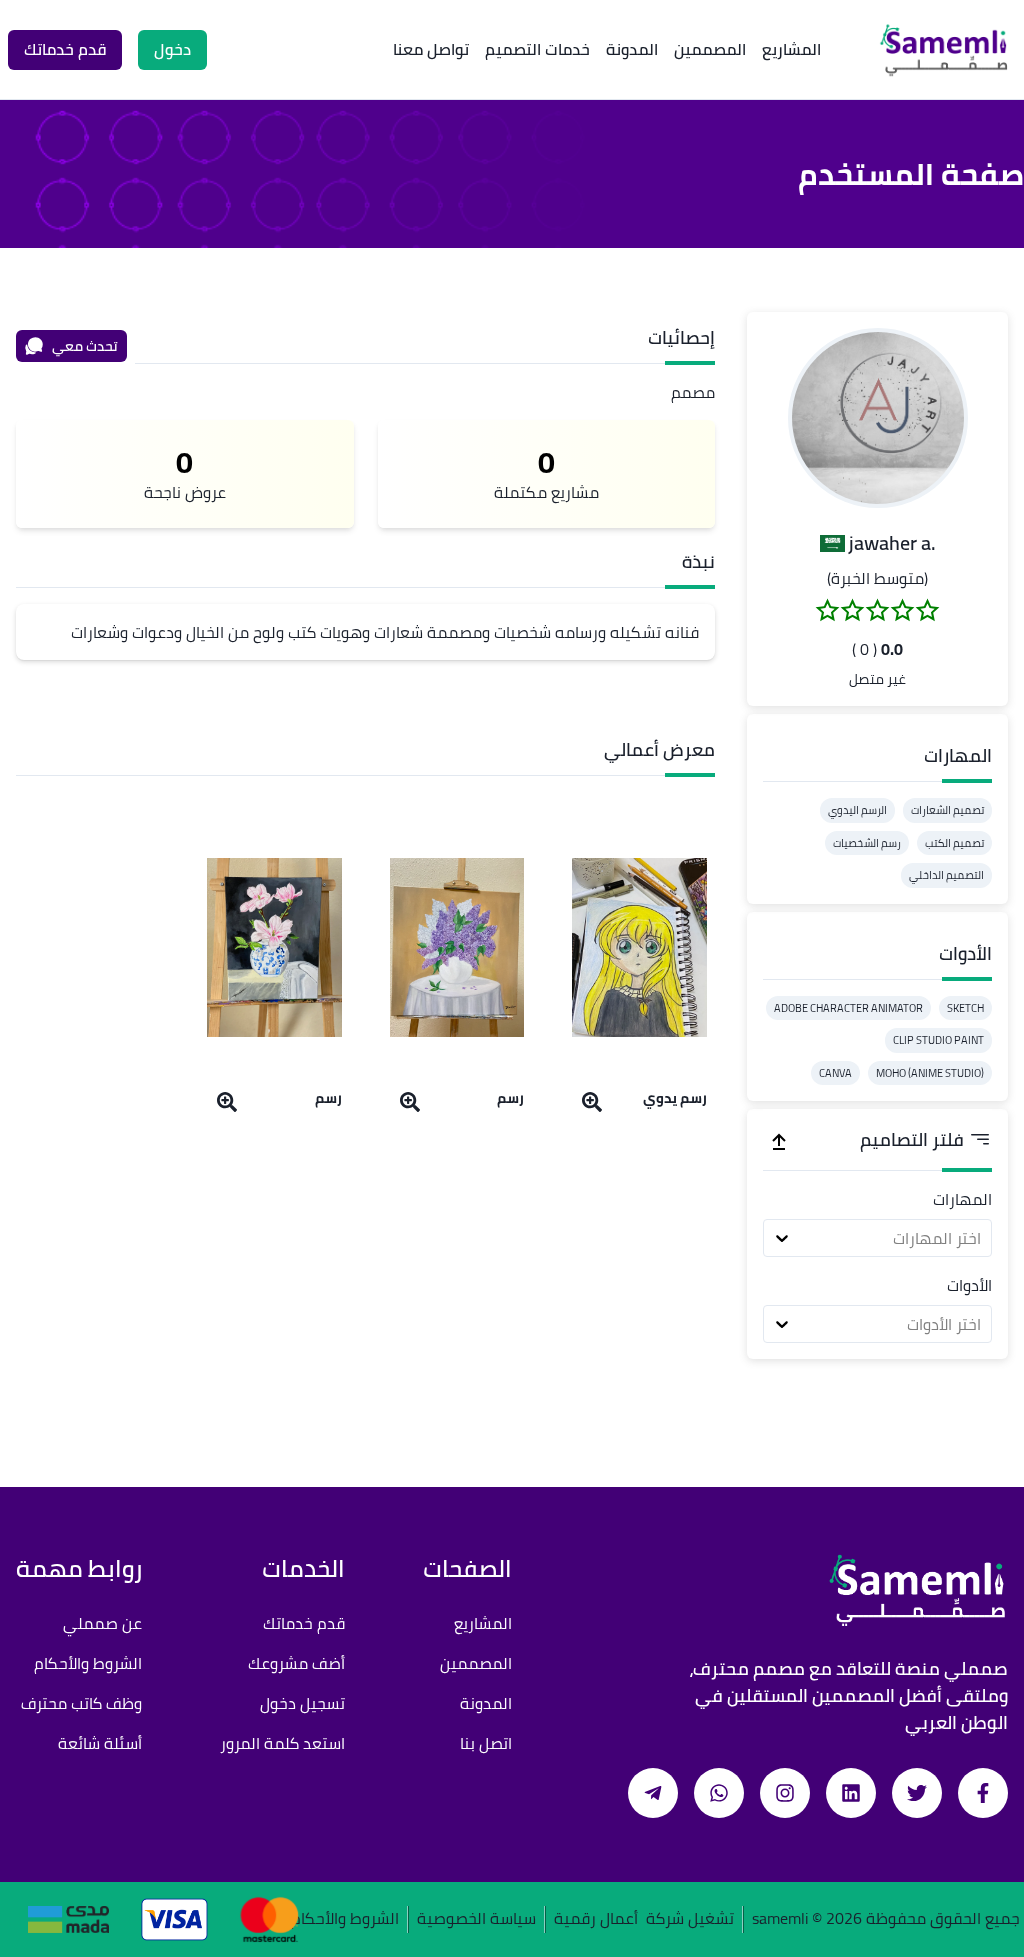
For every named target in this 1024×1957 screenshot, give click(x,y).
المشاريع (791, 49)
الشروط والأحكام (88, 1663)
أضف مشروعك (296, 1663)
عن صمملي (102, 1623)
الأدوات (969, 1285)
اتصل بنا (486, 1743)
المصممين (710, 49)
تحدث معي (85, 346)
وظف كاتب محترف (81, 1703)
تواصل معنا (431, 49)
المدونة (632, 49)
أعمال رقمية (596, 1919)
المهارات (962, 1199)
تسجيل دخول (302, 1703)
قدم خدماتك (304, 1623)
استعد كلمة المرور (282, 1743)
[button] (878, 418)
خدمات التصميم (537, 49)
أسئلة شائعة (100, 1743)
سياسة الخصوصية (476, 1919)
